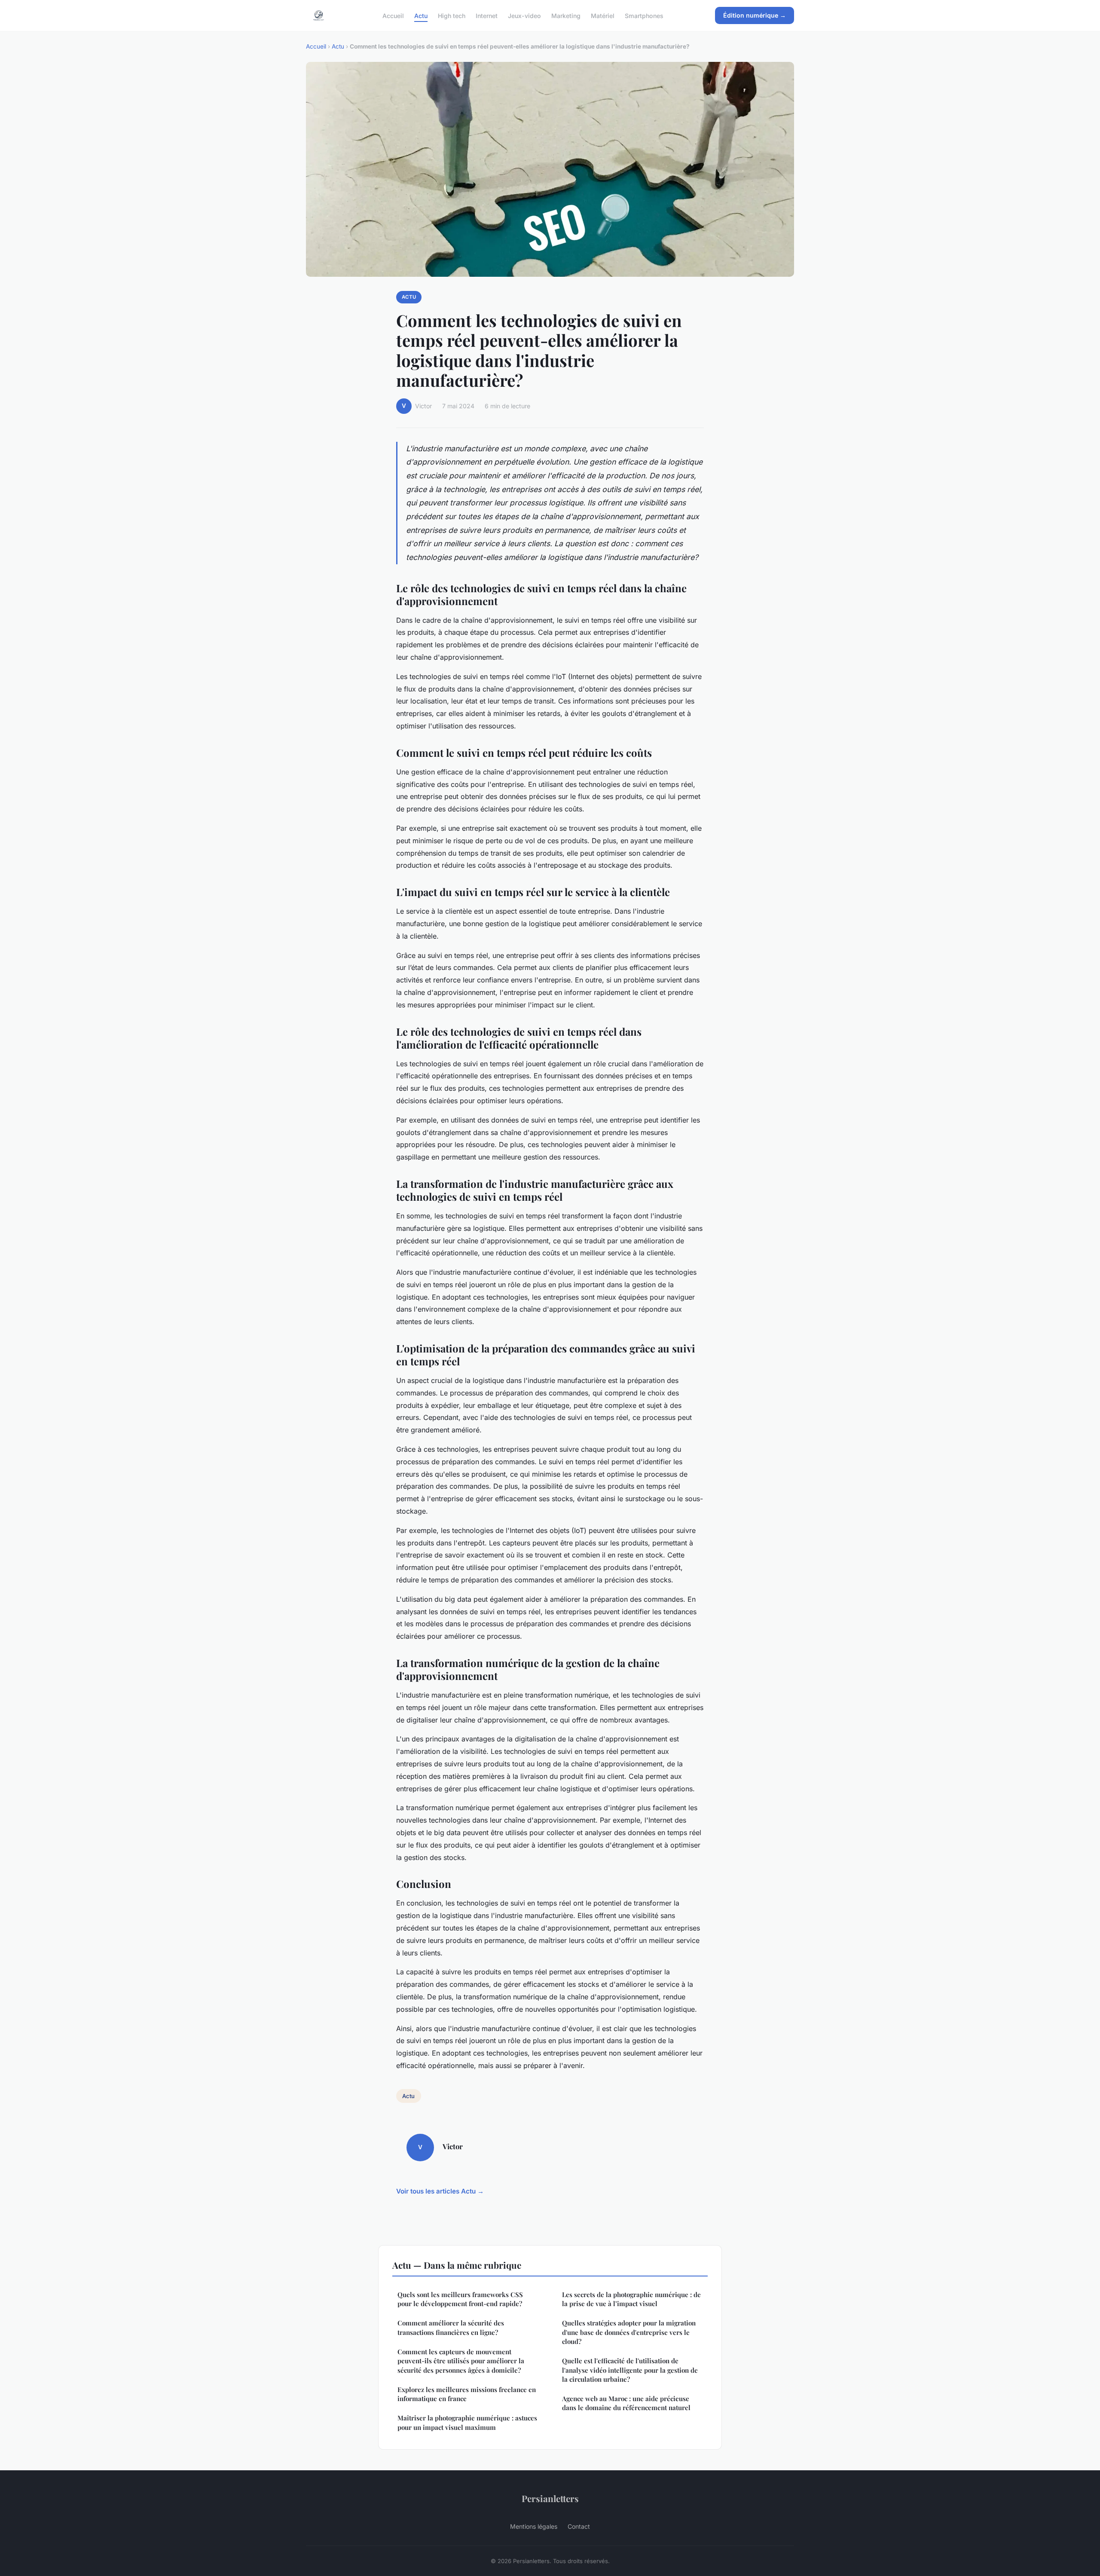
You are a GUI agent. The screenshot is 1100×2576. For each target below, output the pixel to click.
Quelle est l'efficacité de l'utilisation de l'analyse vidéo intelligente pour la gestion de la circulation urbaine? (630, 2370)
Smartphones (644, 15)
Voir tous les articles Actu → (440, 2191)
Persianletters (550, 2498)
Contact (579, 2526)
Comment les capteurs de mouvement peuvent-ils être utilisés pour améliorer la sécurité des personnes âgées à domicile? (461, 2361)
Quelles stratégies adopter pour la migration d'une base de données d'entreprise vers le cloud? (629, 2332)
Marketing (566, 15)
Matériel (603, 15)
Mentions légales (534, 2526)
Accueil (393, 15)
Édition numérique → (755, 15)
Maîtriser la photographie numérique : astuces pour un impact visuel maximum (467, 2422)
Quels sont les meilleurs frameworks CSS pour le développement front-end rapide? (460, 2299)
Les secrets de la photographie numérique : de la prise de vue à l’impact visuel (631, 2299)
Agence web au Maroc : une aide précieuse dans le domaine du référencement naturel (626, 2403)
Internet (487, 15)
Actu (421, 15)
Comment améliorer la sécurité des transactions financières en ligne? (451, 2327)
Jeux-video (524, 15)
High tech (452, 15)
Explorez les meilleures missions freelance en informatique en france (467, 2394)
